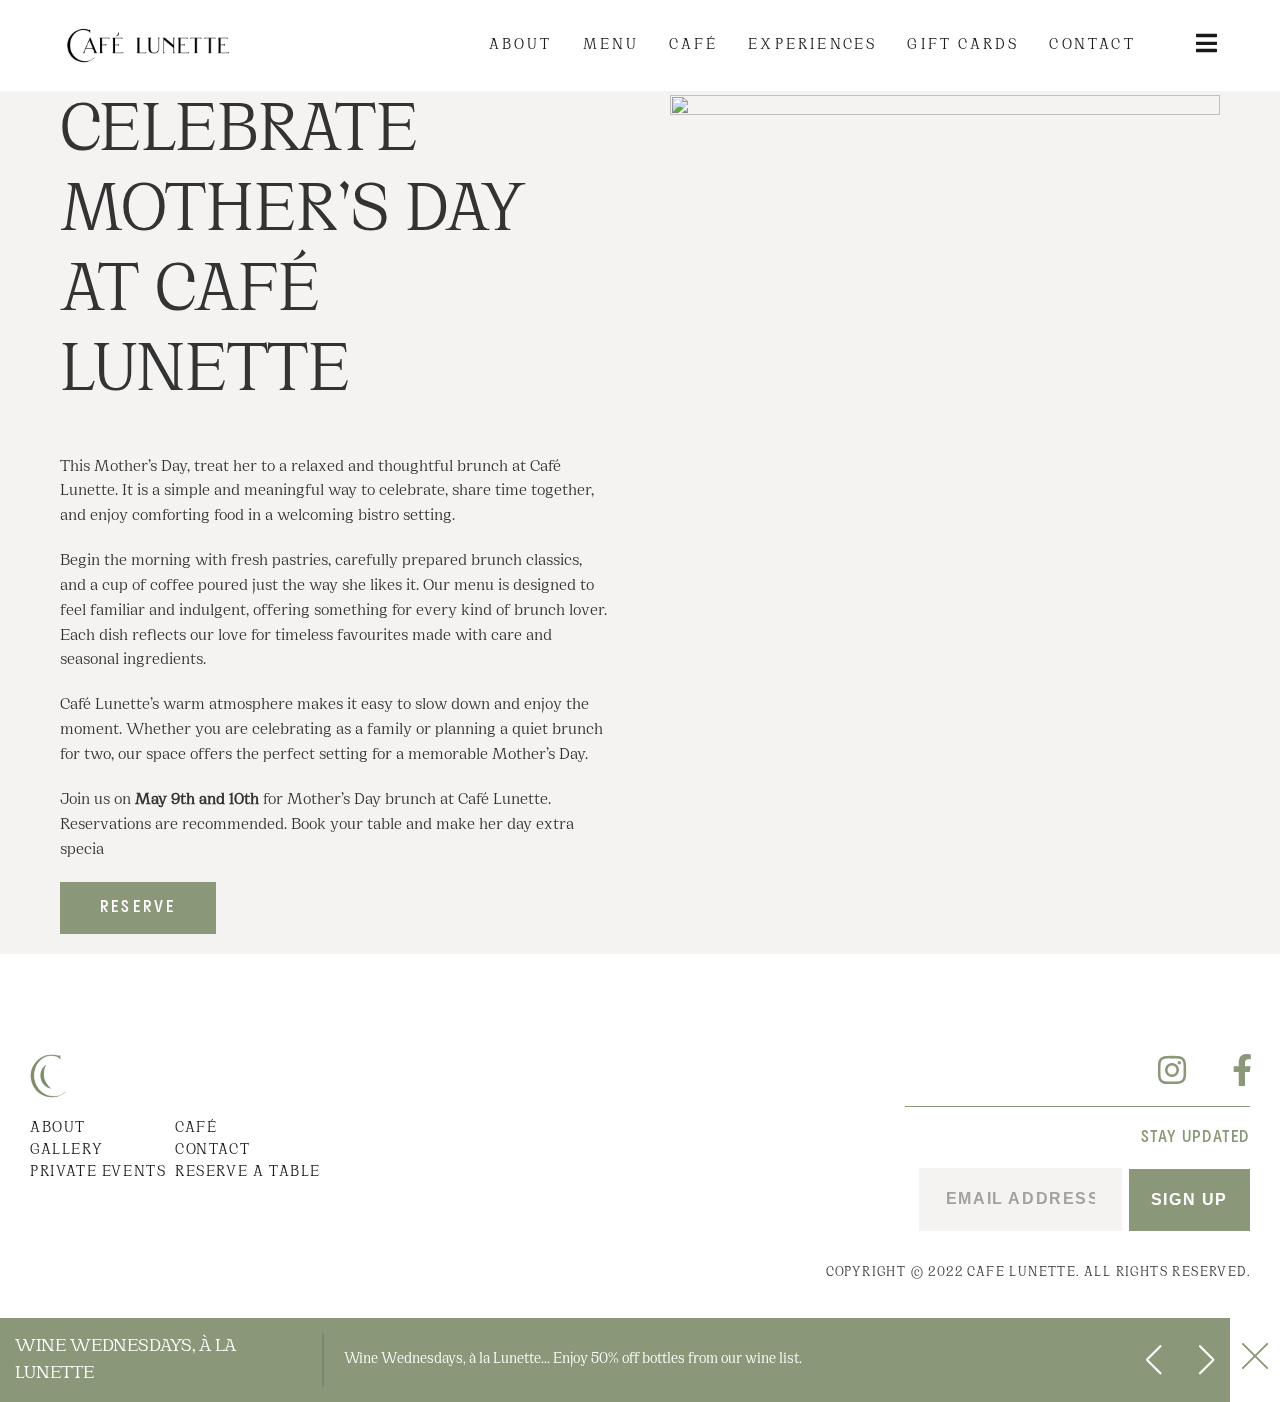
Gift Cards (963, 45)
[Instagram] (1172, 1070)
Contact (1092, 45)
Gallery (66, 1150)
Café (693, 45)
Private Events (98, 1172)
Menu (611, 45)
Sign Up (1189, 1199)
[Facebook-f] (1234, 1070)
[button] (1206, 1360)
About (521, 45)
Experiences (812, 45)
